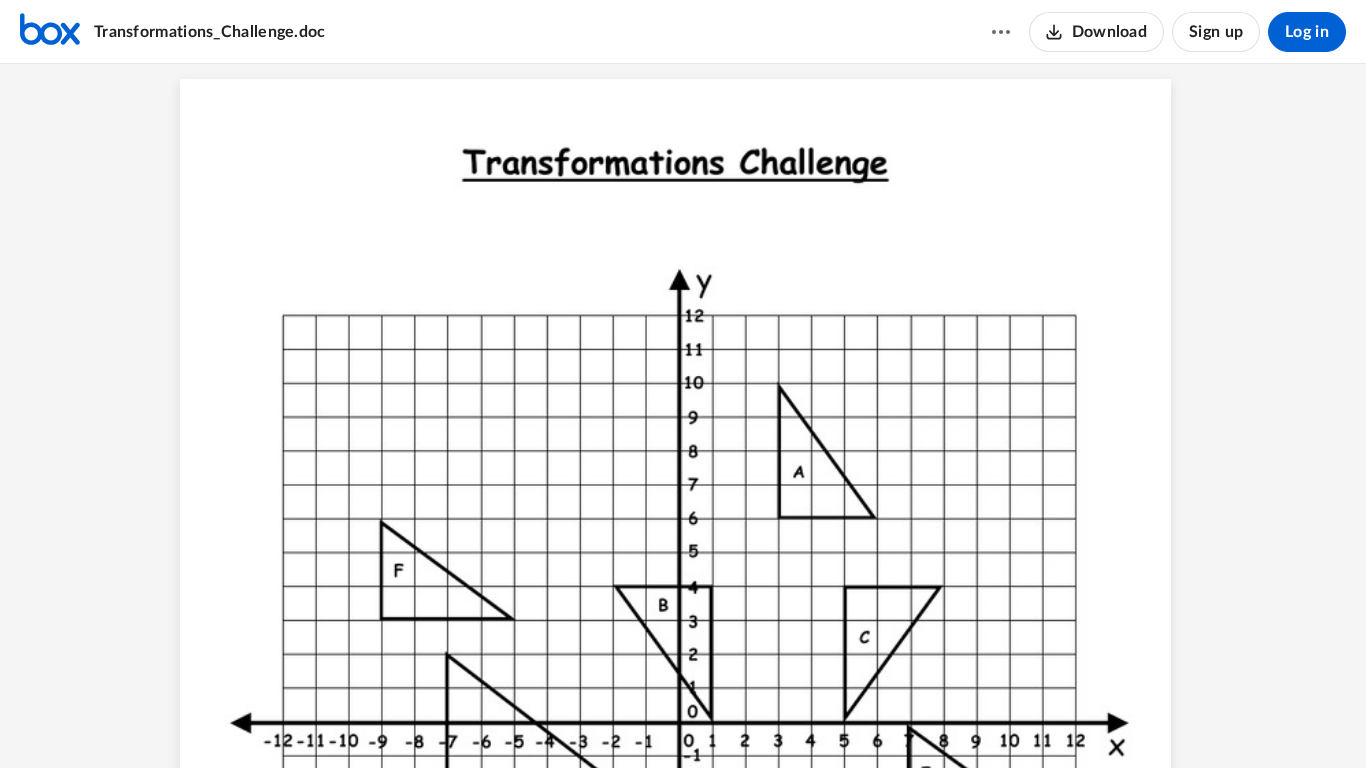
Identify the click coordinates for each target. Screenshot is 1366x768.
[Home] (50, 32)
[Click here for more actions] (1001, 32)
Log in (1307, 32)
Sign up (1216, 32)
